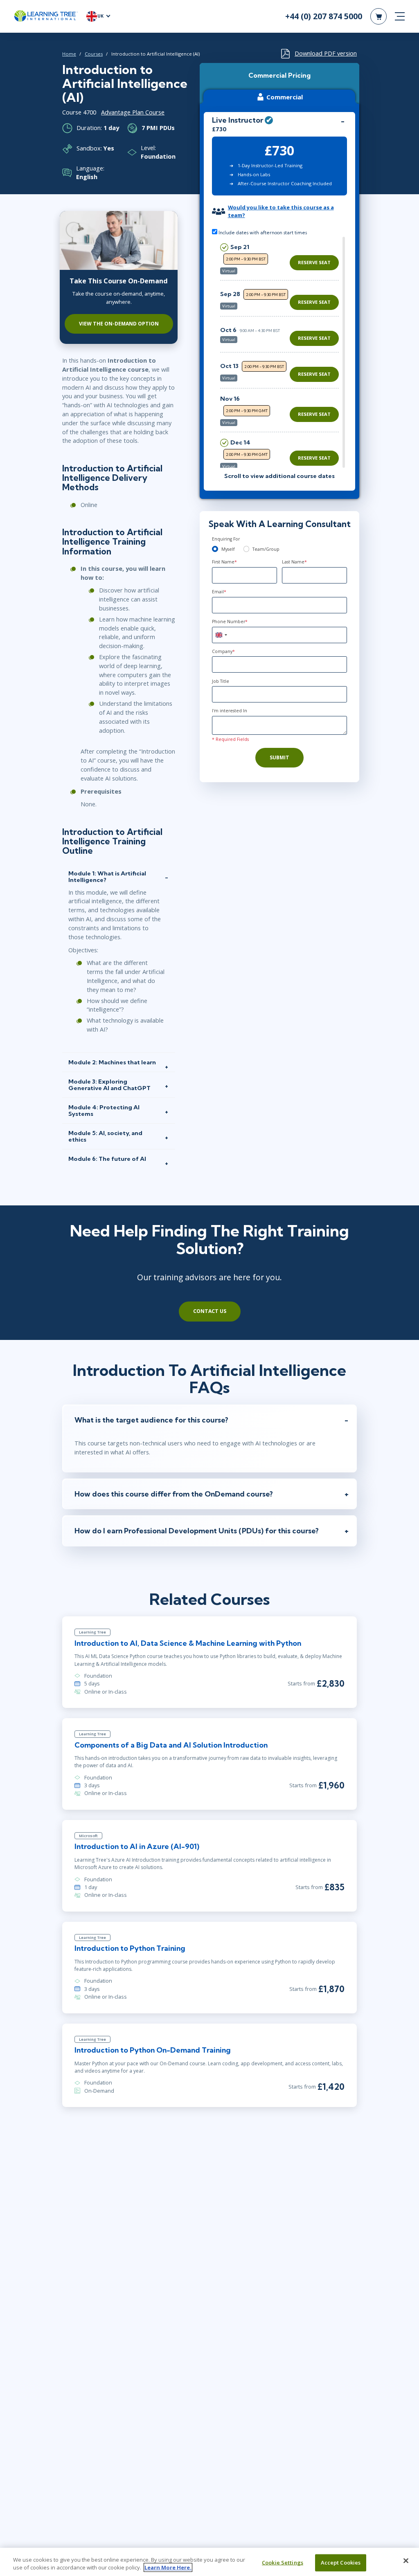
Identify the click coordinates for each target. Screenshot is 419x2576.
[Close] (406, 2561)
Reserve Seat (314, 262)
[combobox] (221, 635)
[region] (282, 352)
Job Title (221, 681)
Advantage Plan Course (133, 112)
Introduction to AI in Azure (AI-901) (137, 1846)
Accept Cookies (341, 2563)
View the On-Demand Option (119, 324)
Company (223, 651)
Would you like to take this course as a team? (281, 211)
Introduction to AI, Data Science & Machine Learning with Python (188, 1643)
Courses (94, 54)
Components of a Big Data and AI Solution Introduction (171, 1745)
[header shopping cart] (378, 16)
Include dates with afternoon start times (262, 232)
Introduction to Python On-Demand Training (153, 2050)
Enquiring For (226, 539)
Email (219, 592)
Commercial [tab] (285, 97)
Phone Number (230, 622)
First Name (224, 562)
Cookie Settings (283, 2563)
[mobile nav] (400, 16)
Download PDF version (326, 53)
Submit (279, 757)
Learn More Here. (168, 2567)
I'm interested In (230, 711)
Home (69, 54)
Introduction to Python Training (130, 1948)
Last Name (294, 562)
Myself (228, 549)
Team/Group (266, 549)
